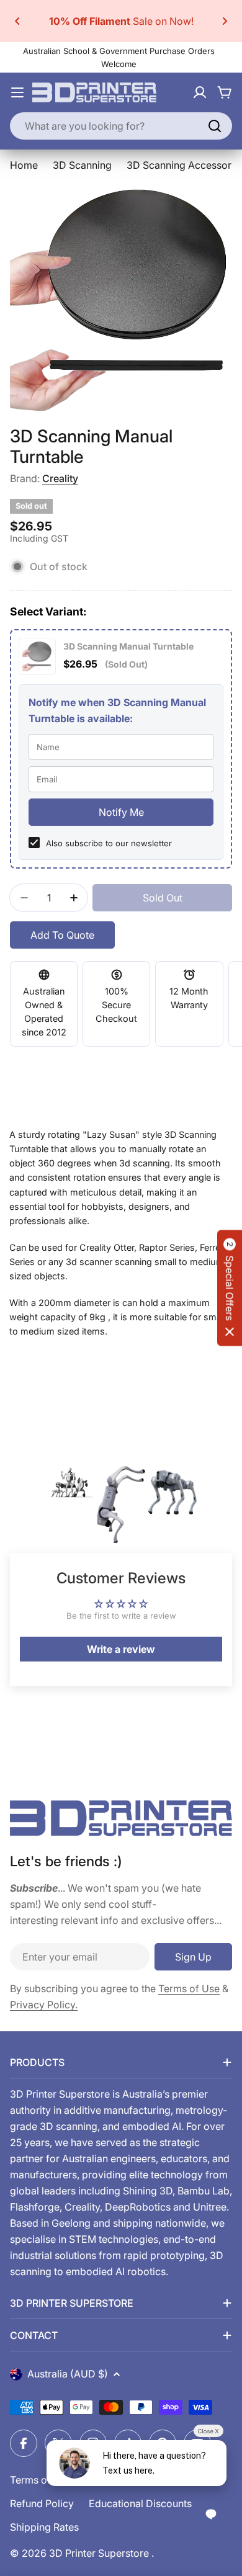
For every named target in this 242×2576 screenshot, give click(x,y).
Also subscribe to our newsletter (109, 843)
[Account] (200, 92)
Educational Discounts (140, 2503)
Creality (60, 478)
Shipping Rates (44, 2527)
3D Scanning (82, 165)
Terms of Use (189, 1988)
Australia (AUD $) (68, 2374)
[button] (17, 21)
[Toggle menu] (17, 92)
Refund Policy (42, 2503)
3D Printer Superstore (100, 2553)
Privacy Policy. (44, 2005)
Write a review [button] (121, 1649)
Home (24, 165)
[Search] (215, 126)
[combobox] (121, 126)
